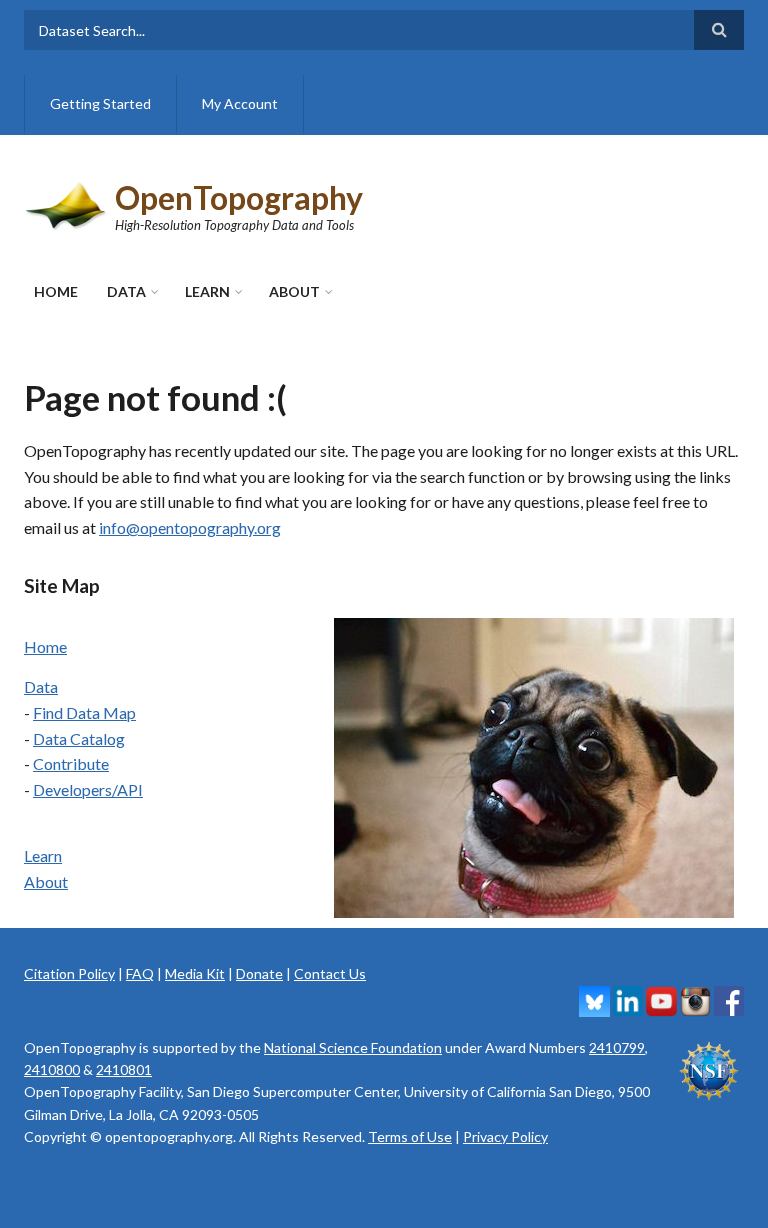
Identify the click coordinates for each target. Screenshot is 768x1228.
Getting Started (100, 103)
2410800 (52, 1069)
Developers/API (88, 789)
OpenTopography (239, 197)
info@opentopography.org (190, 527)
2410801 (124, 1069)
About (294, 291)
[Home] (67, 203)
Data (126, 291)
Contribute (71, 763)
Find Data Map (84, 712)
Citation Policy (69, 973)
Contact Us (330, 973)
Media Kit (195, 973)
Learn (207, 291)
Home (56, 291)
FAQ (140, 973)
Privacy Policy (505, 1136)
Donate (259, 973)
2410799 (617, 1047)
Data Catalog (79, 738)
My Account (240, 103)
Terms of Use (410, 1136)
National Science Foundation (353, 1047)
